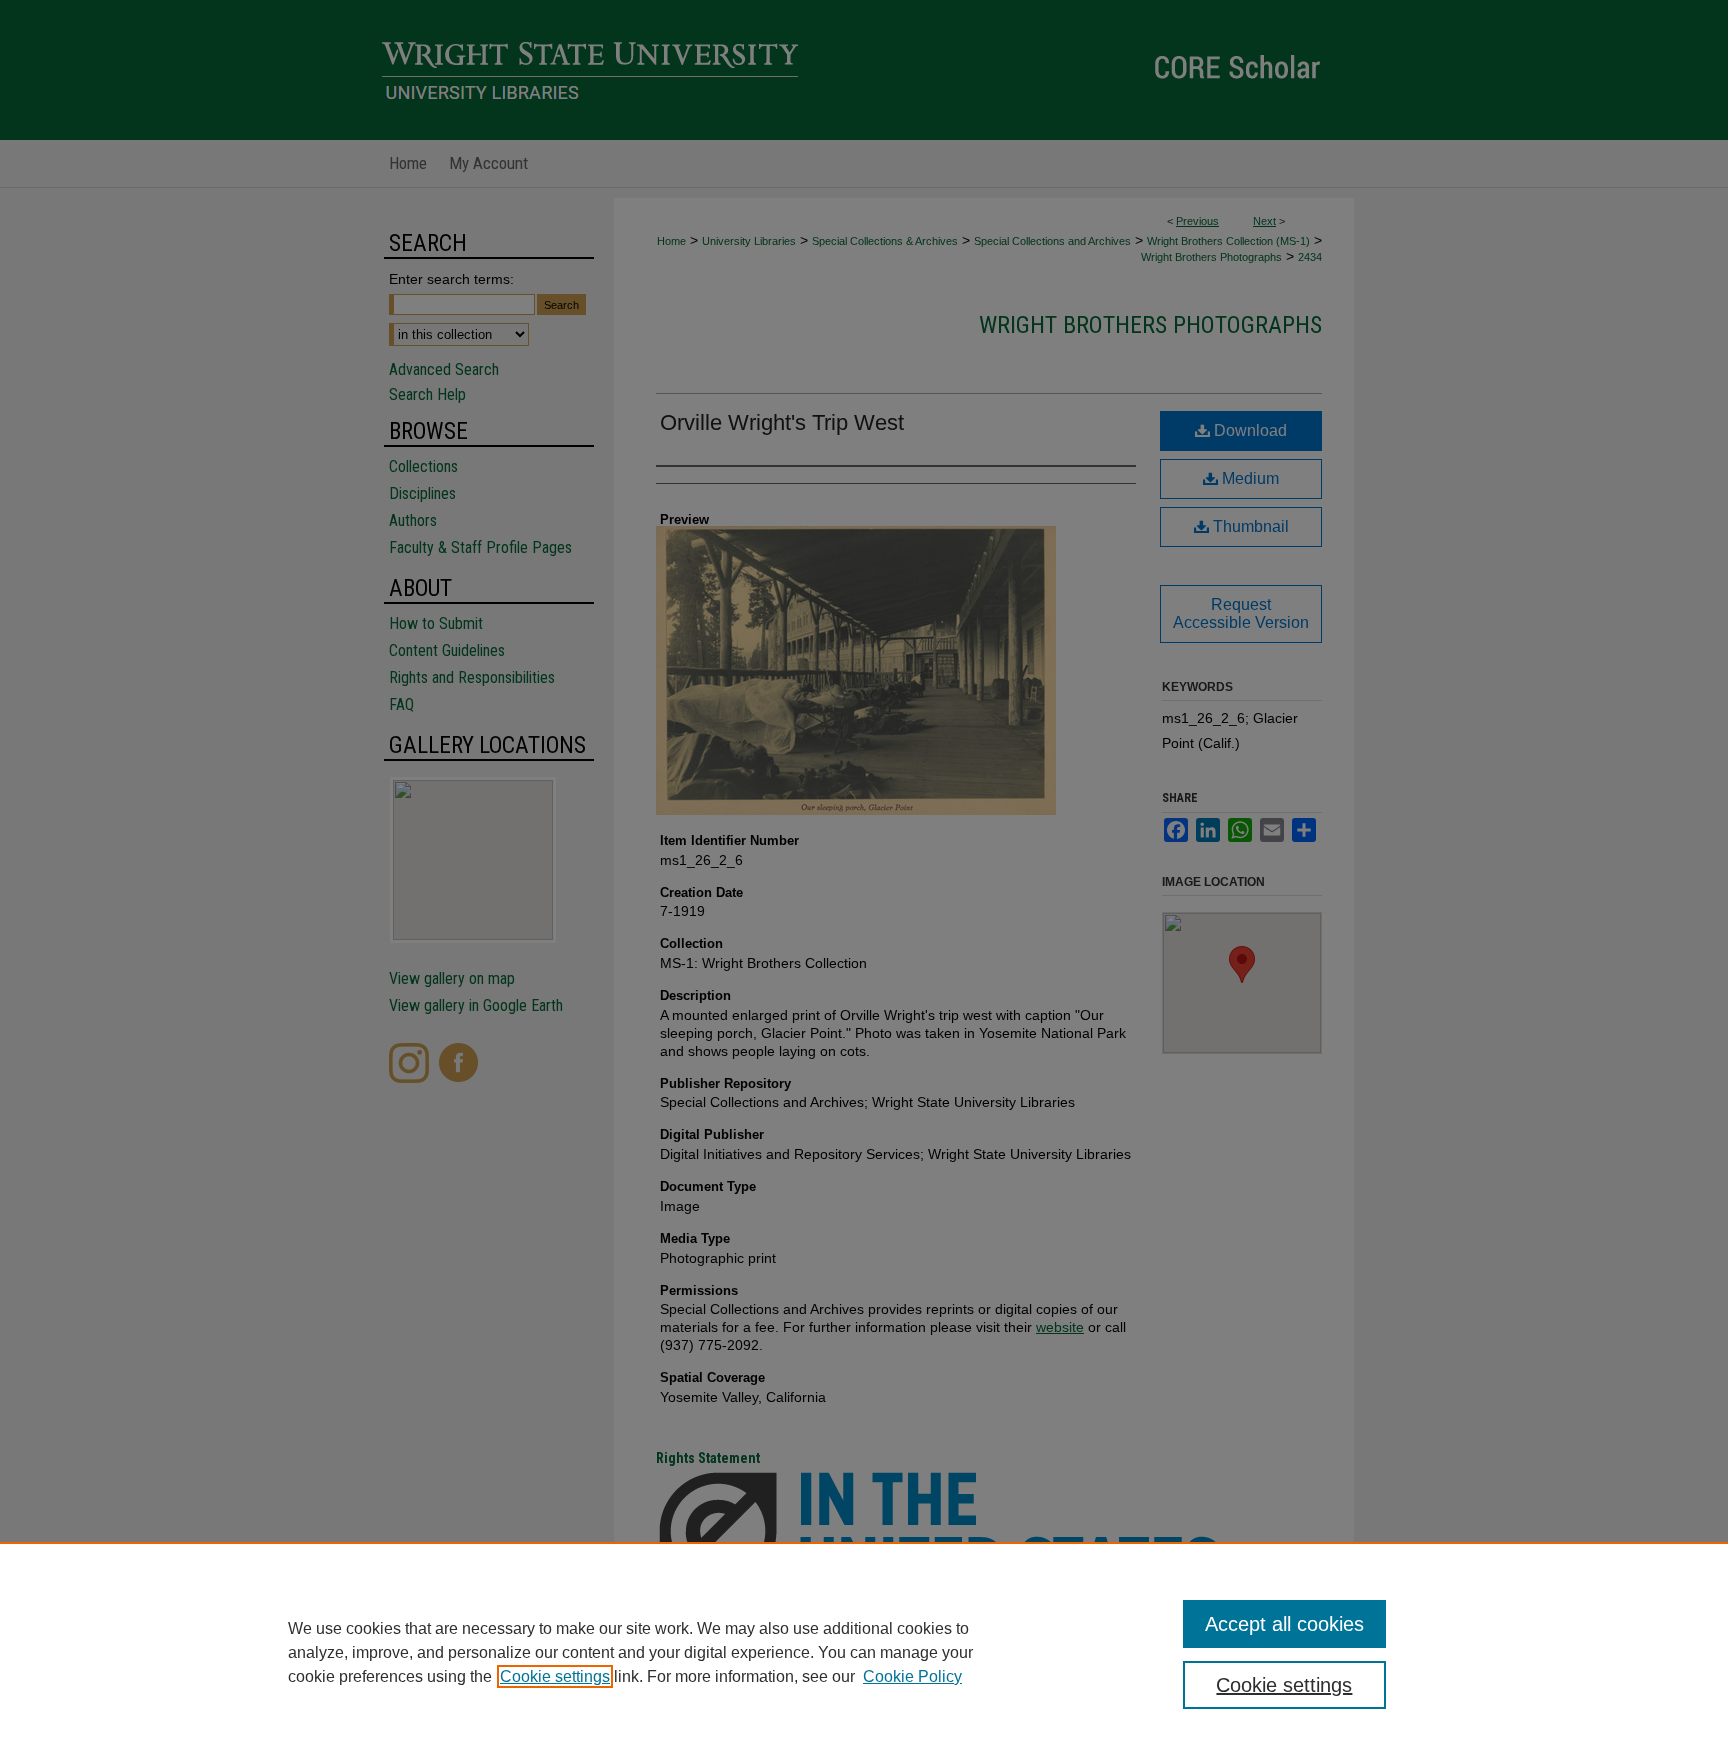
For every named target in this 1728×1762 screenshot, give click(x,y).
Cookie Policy (912, 1676)
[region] (864, 1652)
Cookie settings (555, 1676)
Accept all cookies (1284, 1624)
